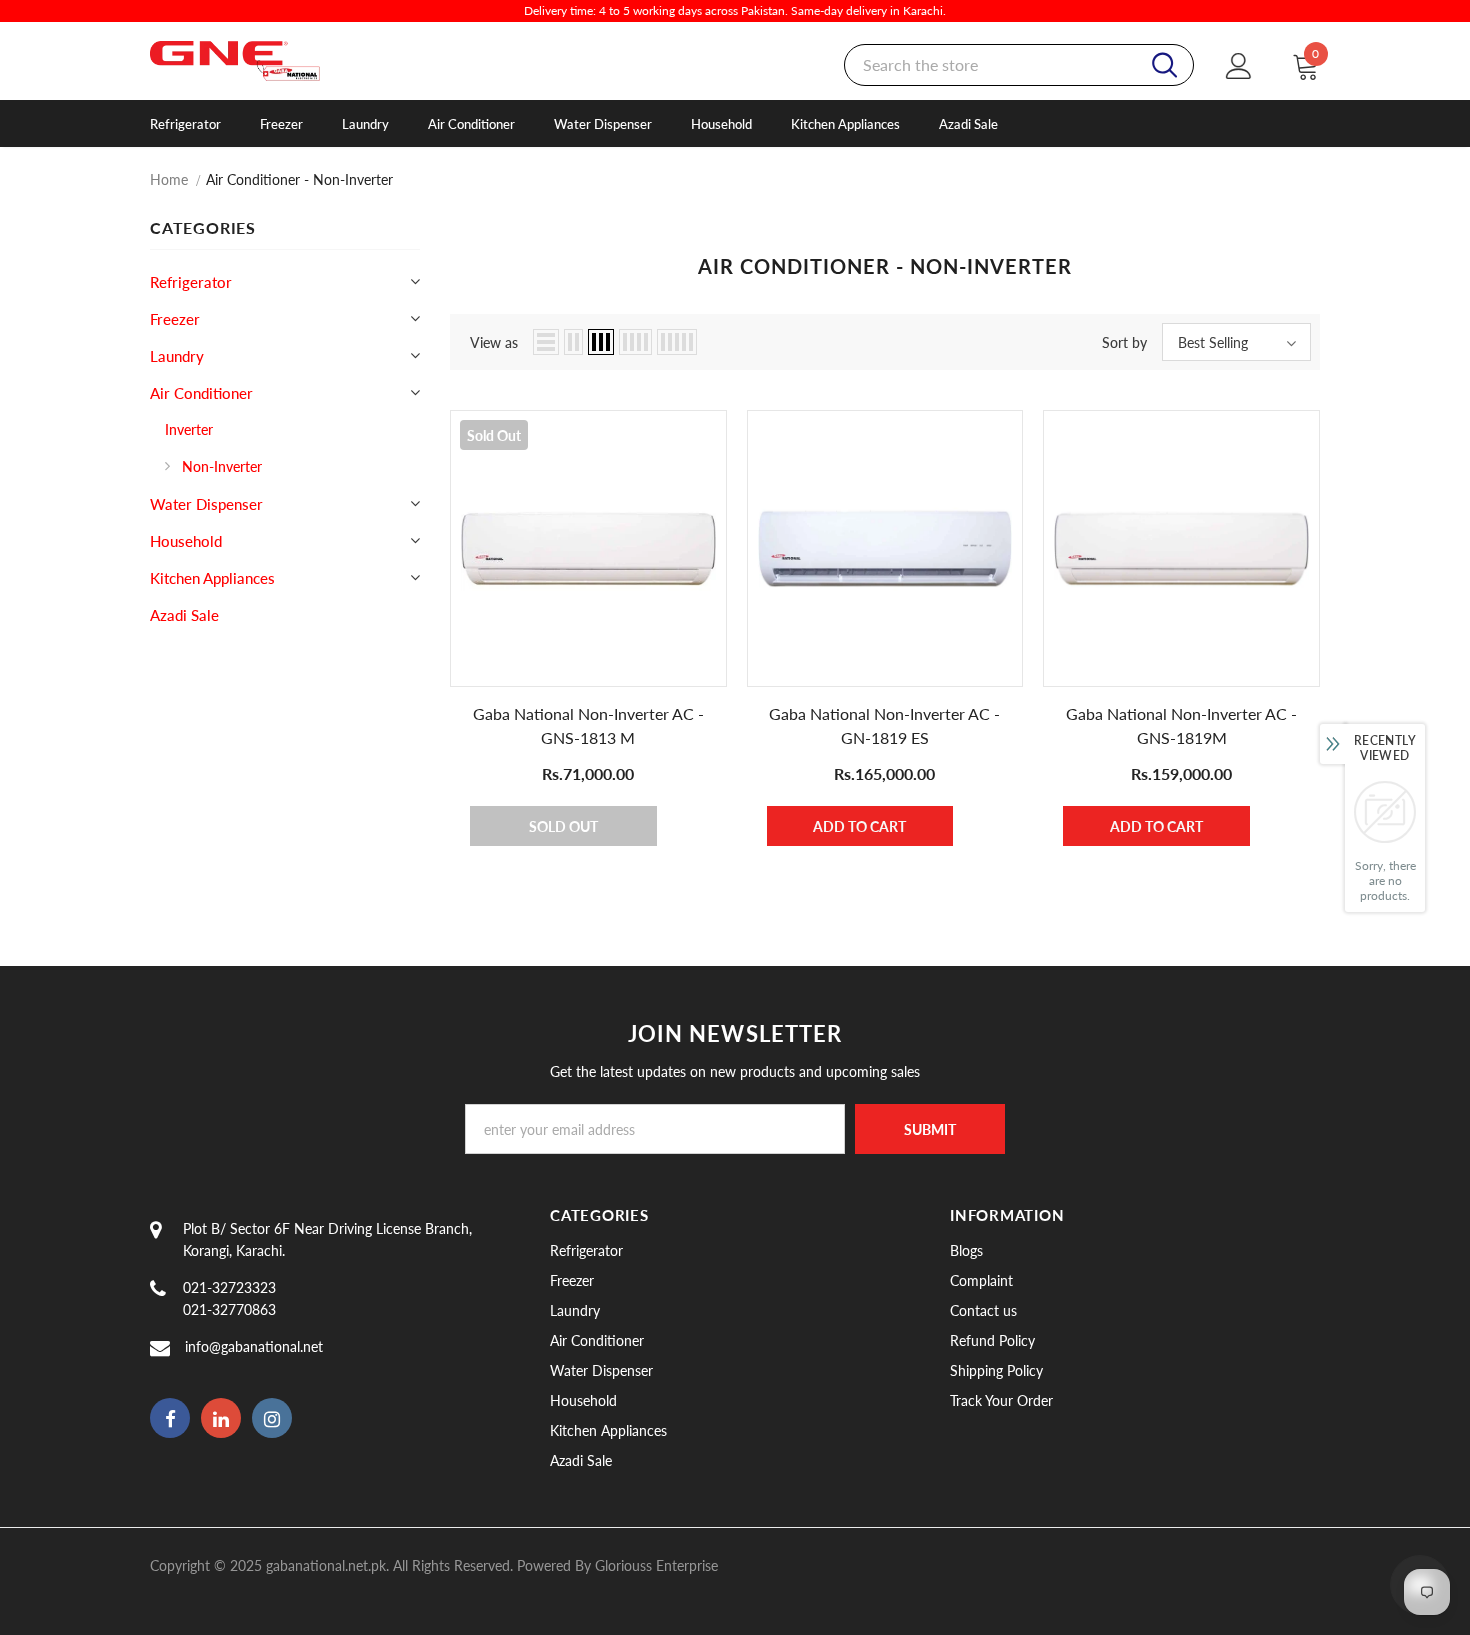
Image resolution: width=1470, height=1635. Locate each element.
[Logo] (262, 61)
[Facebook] (170, 1418)
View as (494, 342)
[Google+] (221, 1418)
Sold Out (563, 826)
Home (169, 179)
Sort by (1124, 342)
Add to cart (859, 826)
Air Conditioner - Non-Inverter (299, 179)
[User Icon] (1239, 65)
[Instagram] (272, 1418)
